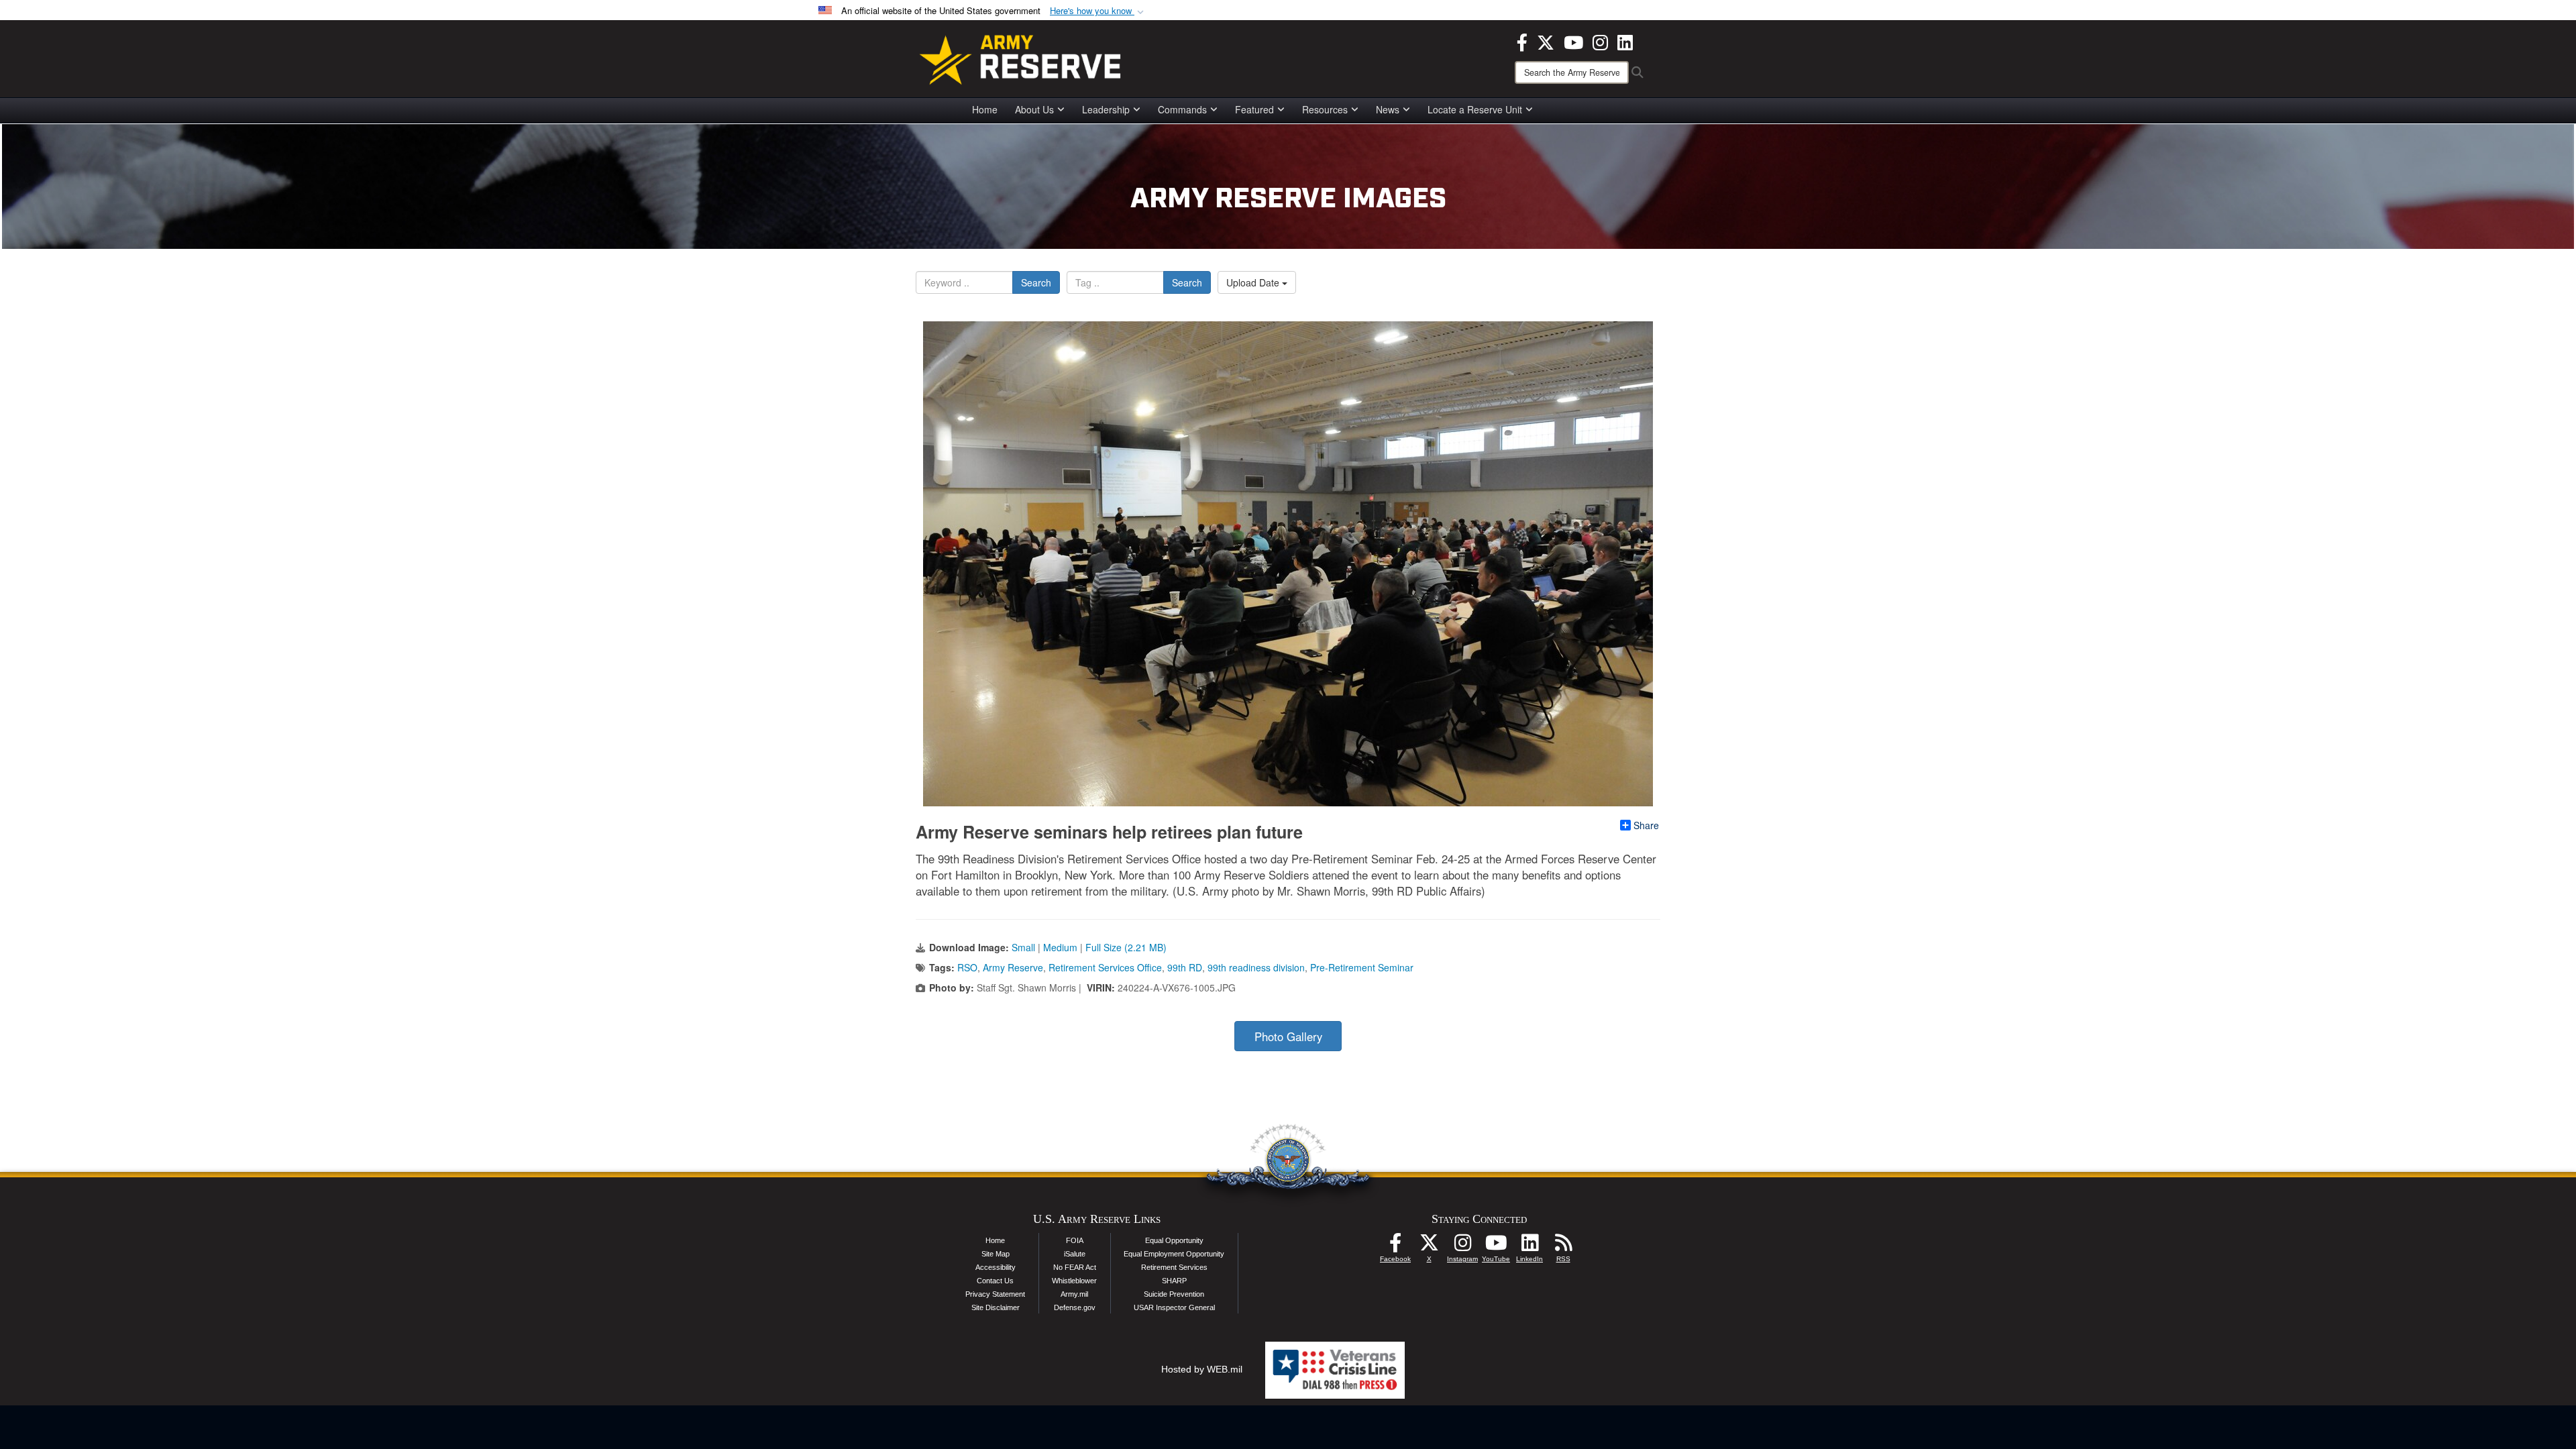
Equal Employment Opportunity (1174, 1254)
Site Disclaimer (996, 1307)
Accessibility (996, 1267)
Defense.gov (1075, 1307)
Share (1646, 825)
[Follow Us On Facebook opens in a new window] (1395, 1246)
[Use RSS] (1563, 1246)
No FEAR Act (1075, 1267)
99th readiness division (1256, 967)
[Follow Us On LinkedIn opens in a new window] (1529, 1246)
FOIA (1075, 1240)
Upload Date (1254, 282)
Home (985, 109)
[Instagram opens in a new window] (1600, 41)
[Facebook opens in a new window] (1522, 41)
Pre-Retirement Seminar (1362, 967)
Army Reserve (1013, 967)
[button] (1098, 11)
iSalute (1075, 1254)
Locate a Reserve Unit (1475, 109)
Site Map (996, 1254)
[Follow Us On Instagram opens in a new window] (1462, 1246)
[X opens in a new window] (1546, 41)
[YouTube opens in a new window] (1573, 41)
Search (1036, 282)
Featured (1254, 109)
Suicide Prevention (1174, 1294)
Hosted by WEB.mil (1202, 1369)
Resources (1325, 109)
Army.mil (1074, 1294)
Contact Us (995, 1281)
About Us (1034, 109)
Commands (1182, 109)
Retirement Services (1174, 1267)
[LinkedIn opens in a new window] (1625, 41)
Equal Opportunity (1174, 1240)
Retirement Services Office (1105, 967)
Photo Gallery (1288, 1036)
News (1388, 109)
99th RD (1185, 967)
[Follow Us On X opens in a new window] (1429, 1246)
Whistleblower (1074, 1281)
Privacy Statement (995, 1294)
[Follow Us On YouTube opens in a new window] (1496, 1246)
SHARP (1174, 1281)
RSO (967, 967)
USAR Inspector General (1174, 1307)
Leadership (1106, 109)
